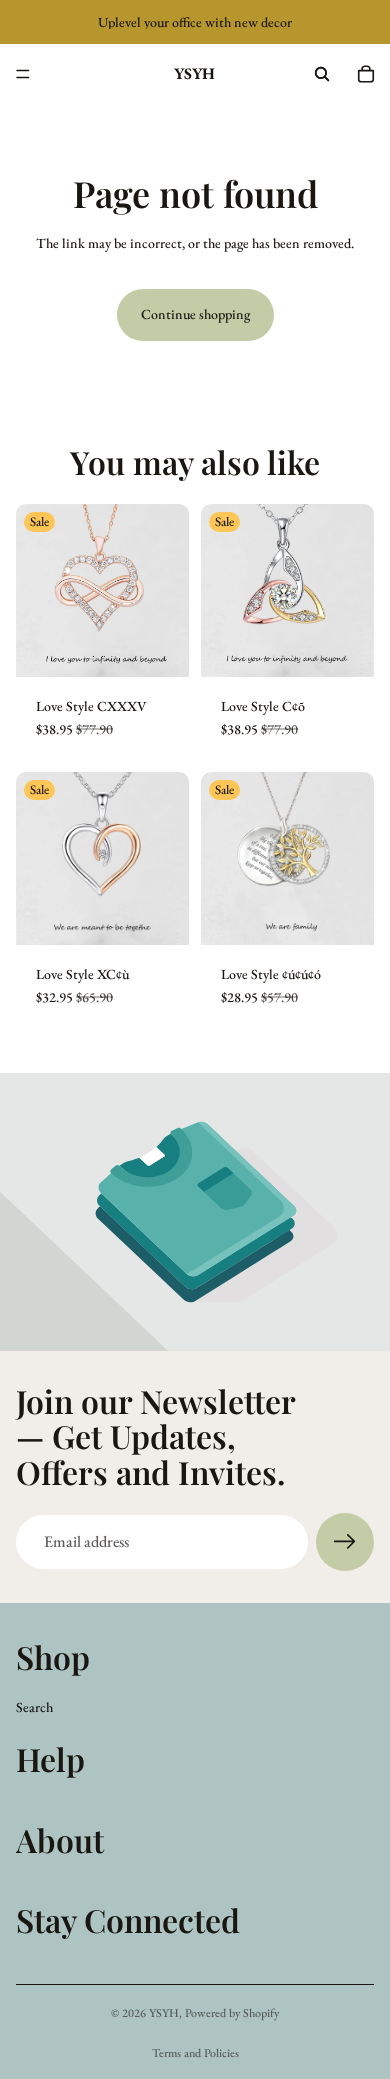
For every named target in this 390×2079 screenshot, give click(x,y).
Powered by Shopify (232, 2013)
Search (34, 1707)
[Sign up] (345, 1542)
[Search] (322, 74)
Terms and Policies (195, 2053)
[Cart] (366, 74)
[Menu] (23, 74)
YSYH (164, 2013)
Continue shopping (195, 314)
